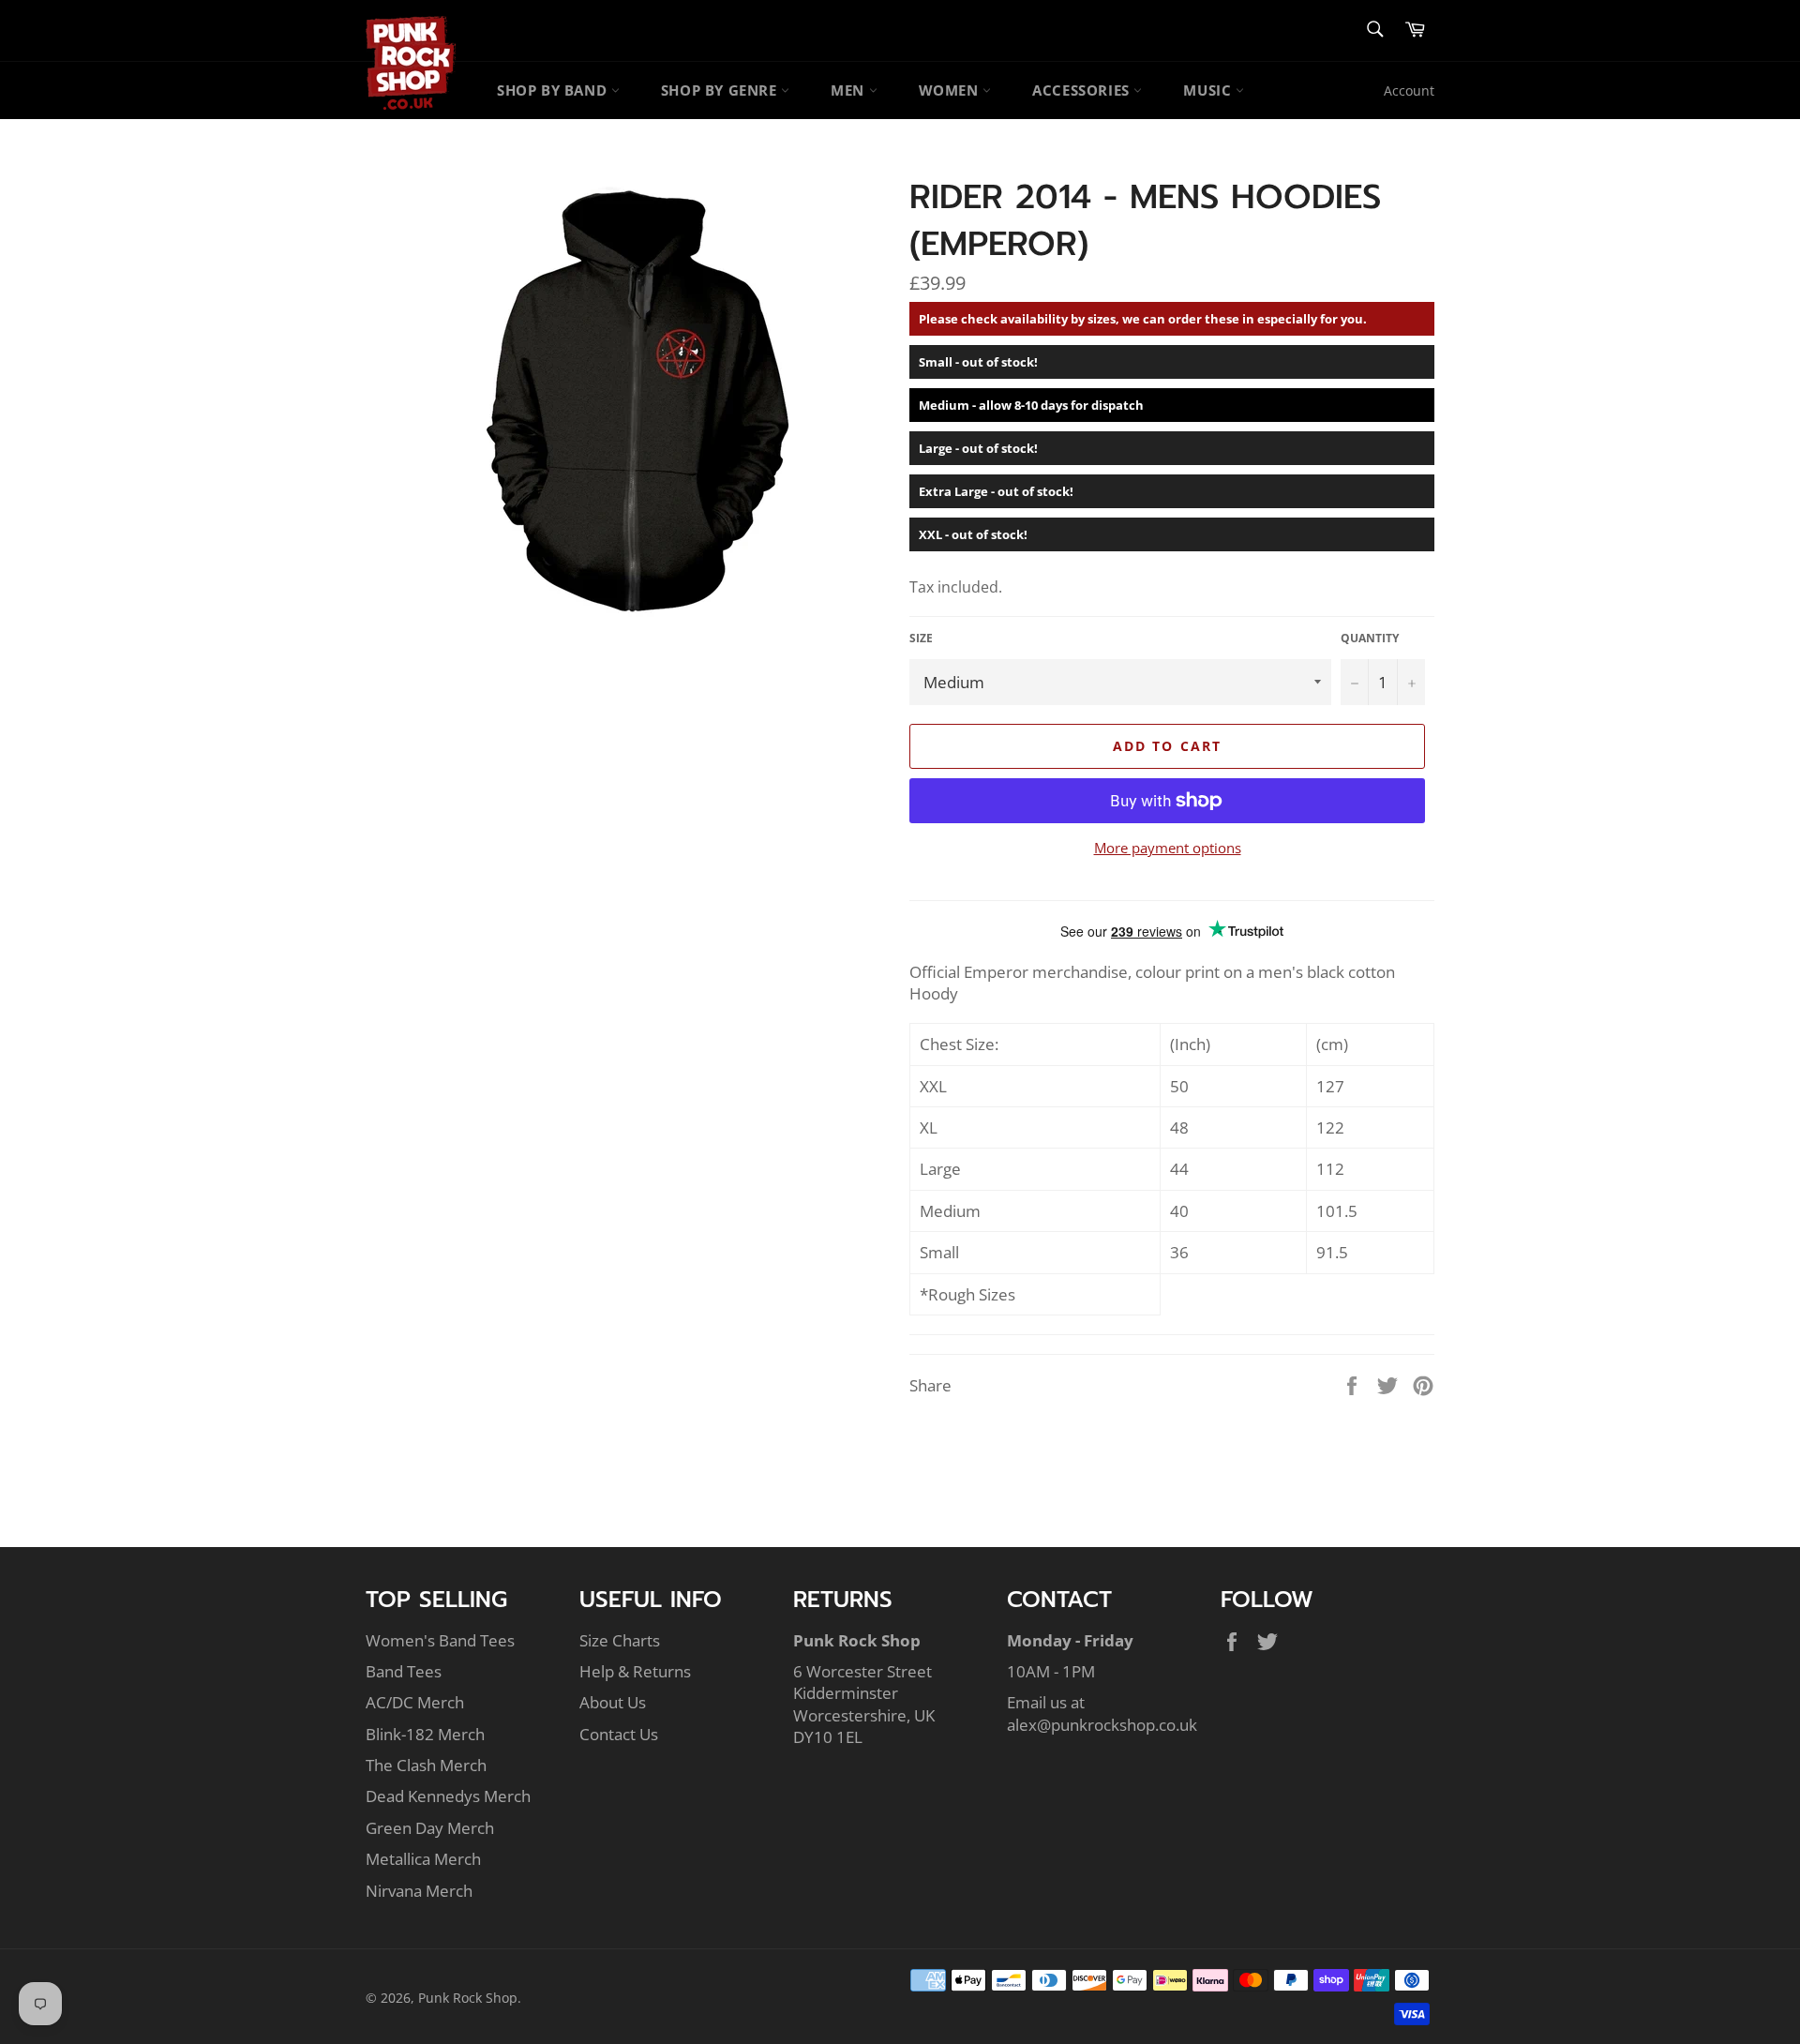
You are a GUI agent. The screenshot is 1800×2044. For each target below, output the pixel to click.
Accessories (1083, 90)
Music (1209, 90)
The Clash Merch (426, 1765)
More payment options (1168, 848)
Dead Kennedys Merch (448, 1796)
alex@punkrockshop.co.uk (1102, 1725)
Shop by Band (554, 90)
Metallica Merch (423, 1859)
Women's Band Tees (440, 1640)
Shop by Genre (721, 90)
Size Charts (620, 1640)
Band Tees (404, 1671)
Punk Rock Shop (468, 1998)
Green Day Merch (430, 1828)
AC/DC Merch (415, 1702)
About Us (613, 1702)
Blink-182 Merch (425, 1734)
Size (921, 639)
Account (1409, 90)
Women (951, 90)
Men (849, 90)
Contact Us (619, 1734)
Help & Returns (635, 1671)
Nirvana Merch (419, 1891)
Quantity (1370, 639)
